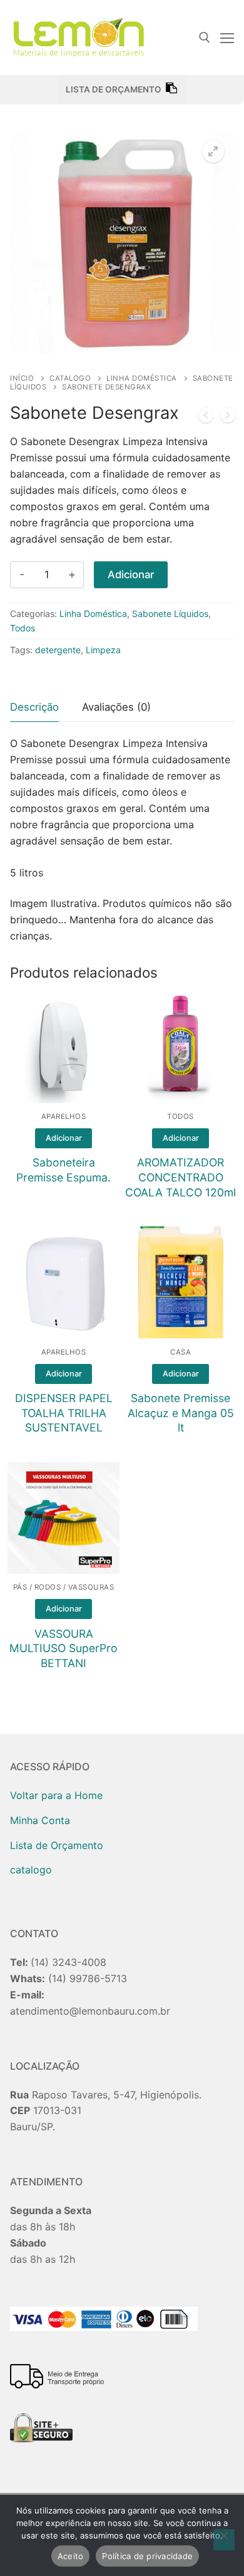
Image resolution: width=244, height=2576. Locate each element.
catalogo (70, 378)
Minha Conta (40, 1820)
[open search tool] (205, 38)
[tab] (34, 708)
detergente (58, 650)
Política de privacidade (147, 2556)
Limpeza (103, 650)
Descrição (34, 707)
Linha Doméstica (142, 378)
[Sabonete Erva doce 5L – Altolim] (228, 418)
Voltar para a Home (56, 1795)
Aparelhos (64, 1116)
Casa (180, 1352)
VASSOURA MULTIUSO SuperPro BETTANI (64, 1649)
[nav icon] (227, 38)
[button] (213, 151)
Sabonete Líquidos (170, 614)
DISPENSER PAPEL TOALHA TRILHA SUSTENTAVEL (64, 1413)
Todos (23, 628)
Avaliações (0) (116, 707)
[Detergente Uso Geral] (206, 418)
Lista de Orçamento (57, 1845)
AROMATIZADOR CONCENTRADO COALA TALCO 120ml (180, 1177)
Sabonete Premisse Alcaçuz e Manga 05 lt (181, 1413)
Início (22, 378)
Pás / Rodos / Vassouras (64, 1587)
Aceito (71, 2556)
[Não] (224, 2540)
